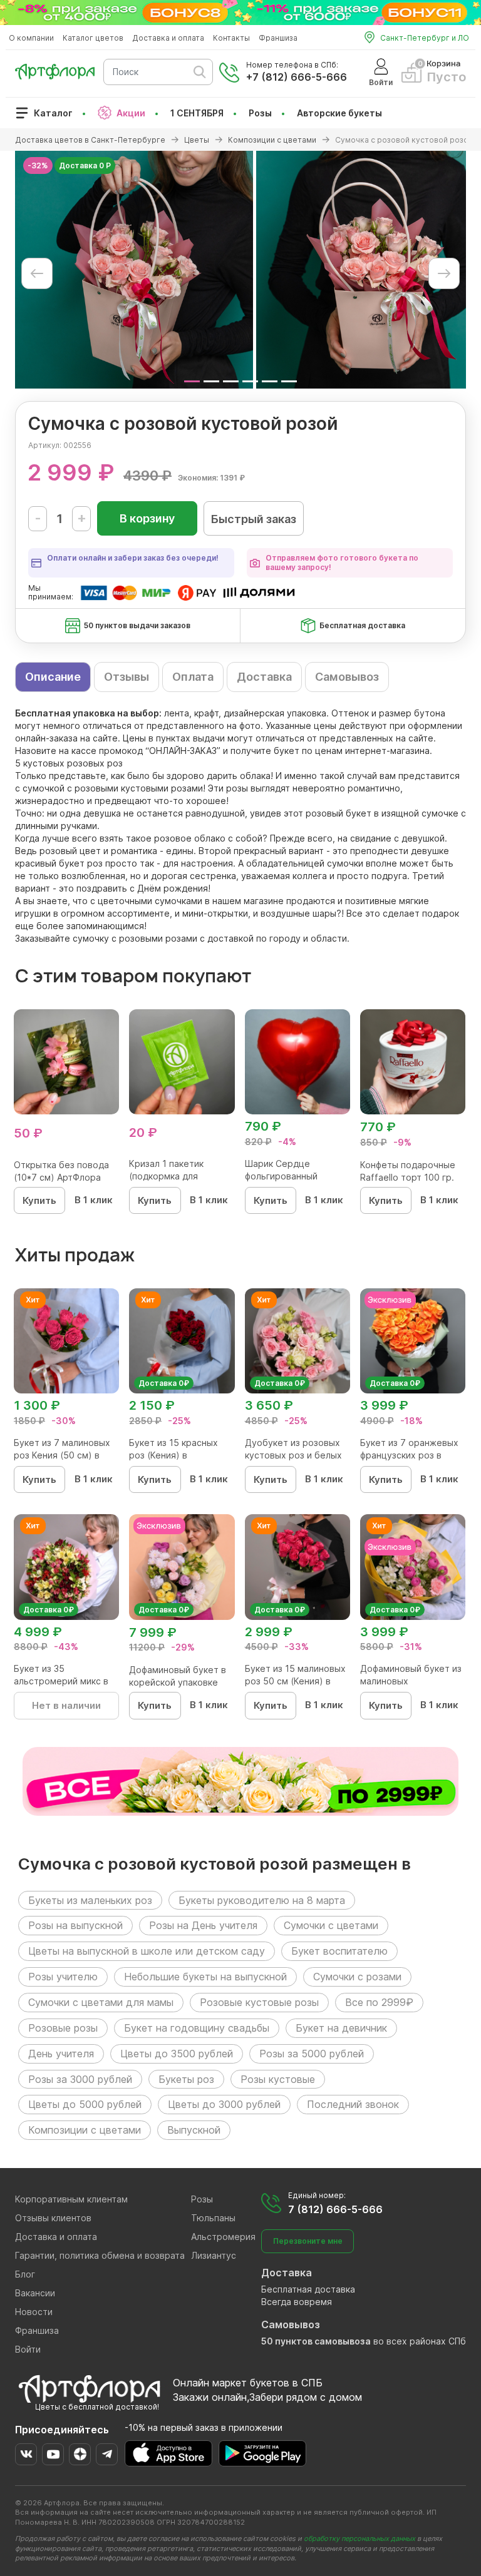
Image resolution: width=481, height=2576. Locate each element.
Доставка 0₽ (164, 1383)
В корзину (147, 518)
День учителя (61, 2054)
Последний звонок (353, 2104)
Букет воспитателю (339, 1951)
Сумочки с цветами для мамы (101, 2002)
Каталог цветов (93, 38)
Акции (131, 113)
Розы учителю (63, 1977)
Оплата (193, 677)
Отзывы (127, 677)
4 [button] (250, 381)
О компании (31, 38)
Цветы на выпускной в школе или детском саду (147, 1951)
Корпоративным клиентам (71, 2199)
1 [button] (192, 381)
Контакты (231, 38)
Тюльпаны (213, 2218)
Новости (34, 2312)
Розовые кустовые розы (259, 2002)
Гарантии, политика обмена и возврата (100, 2255)
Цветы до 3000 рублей (224, 2104)
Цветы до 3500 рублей (177, 2054)
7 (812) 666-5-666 (335, 2209)
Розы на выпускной (75, 1925)
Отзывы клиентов (53, 2218)
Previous (37, 273)
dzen (80, 2454)
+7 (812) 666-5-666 (297, 77)
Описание (53, 677)
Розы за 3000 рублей (80, 2079)
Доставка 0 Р (85, 165)
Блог (25, 2274)
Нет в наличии (66, 1705)
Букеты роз (186, 2079)
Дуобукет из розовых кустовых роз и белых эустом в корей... (293, 1455)
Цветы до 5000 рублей (85, 2104)
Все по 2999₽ (379, 2002)
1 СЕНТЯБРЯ (197, 113)
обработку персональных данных (359, 2538)
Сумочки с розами (357, 1977)
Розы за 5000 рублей (312, 2054)
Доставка (264, 677)
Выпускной (194, 2130)
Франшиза (278, 38)
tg (107, 2454)
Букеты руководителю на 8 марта (262, 1900)
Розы (260, 113)
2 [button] (211, 381)
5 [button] (270, 381)
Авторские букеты (339, 113)
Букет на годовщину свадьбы (197, 2028)
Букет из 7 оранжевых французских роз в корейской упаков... (409, 1455)
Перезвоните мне (308, 2241)
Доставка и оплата (168, 38)
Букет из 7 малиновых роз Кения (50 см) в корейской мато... (62, 1455)
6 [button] (289, 381)
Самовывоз (347, 677)
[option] (134, 270)
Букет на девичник (341, 2028)
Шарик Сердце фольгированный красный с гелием (284, 1176)
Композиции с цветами (85, 2130)
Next (444, 273)
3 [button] (231, 381)
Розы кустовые (278, 2079)
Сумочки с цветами (331, 1925)
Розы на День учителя (203, 1925)
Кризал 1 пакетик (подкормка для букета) (166, 1176)
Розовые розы (63, 2028)
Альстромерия (223, 2237)
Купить (39, 1200)
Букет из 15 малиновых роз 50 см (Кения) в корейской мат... (295, 1681)
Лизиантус (214, 2255)
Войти (28, 2349)
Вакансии (35, 2293)
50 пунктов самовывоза (316, 2341)
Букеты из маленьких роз (90, 1900)
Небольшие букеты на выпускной (205, 1977)
